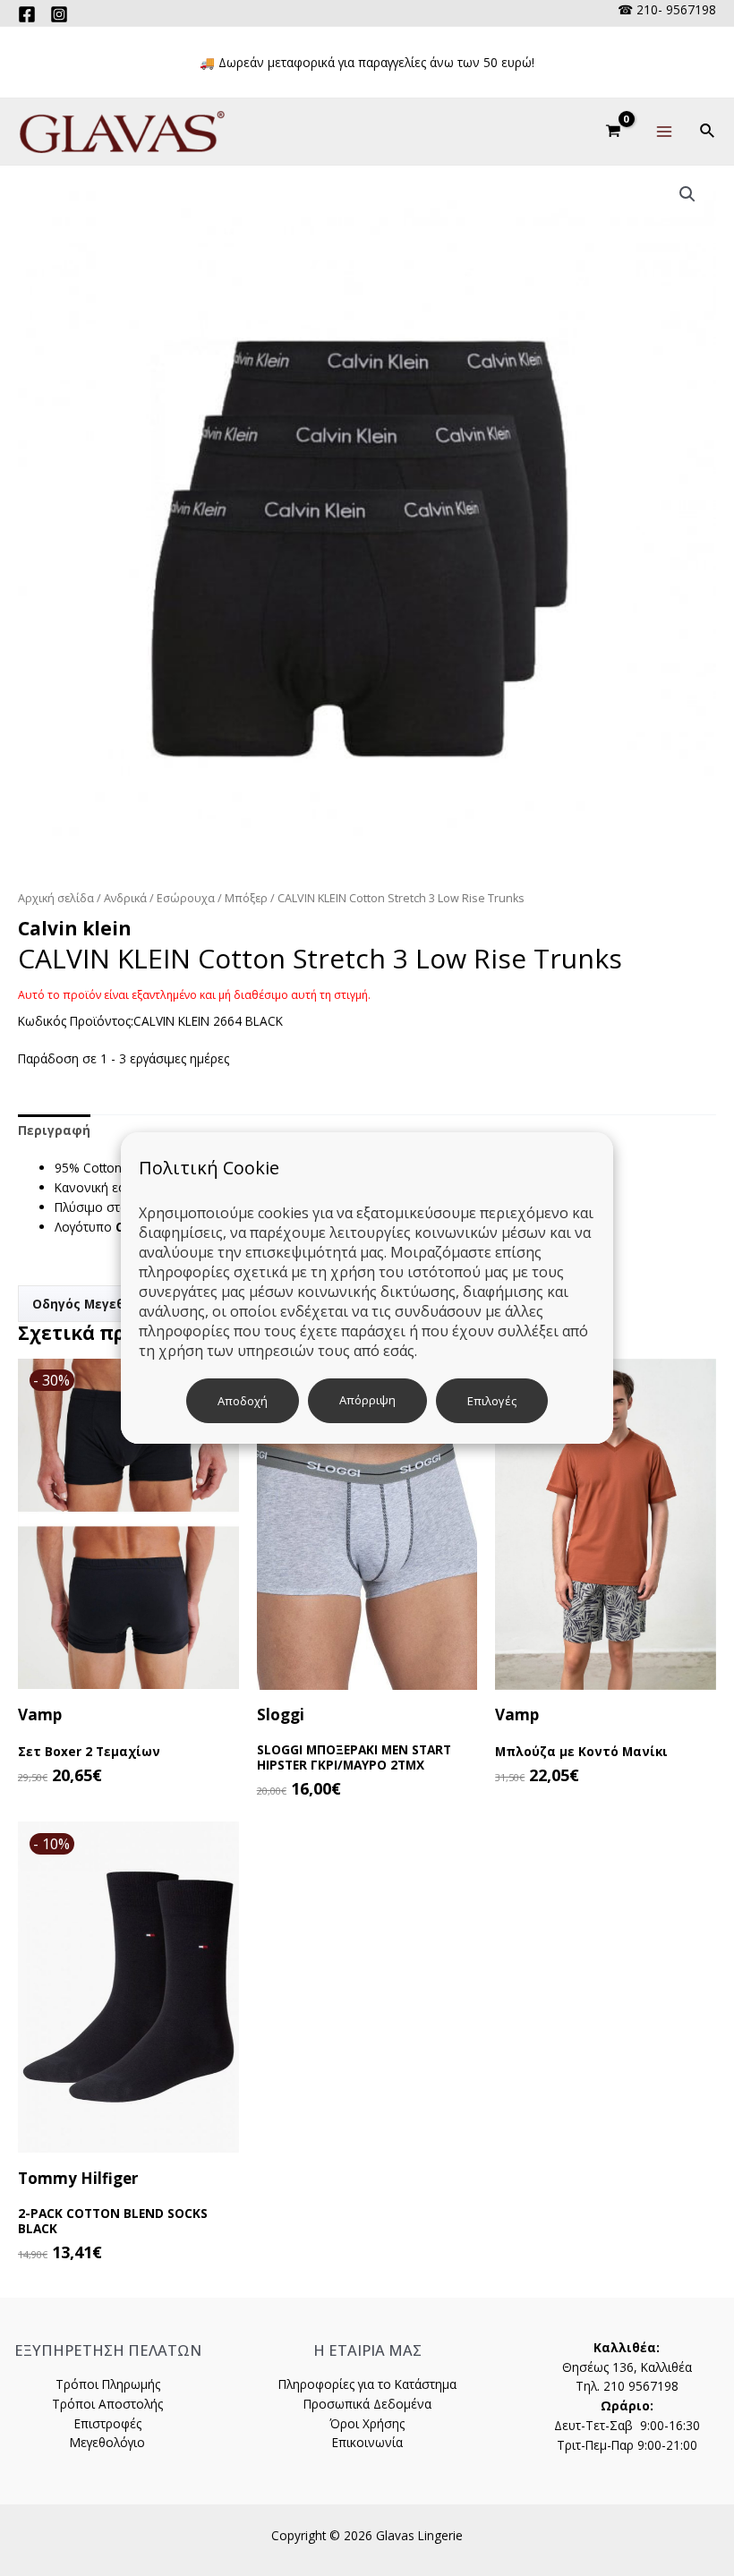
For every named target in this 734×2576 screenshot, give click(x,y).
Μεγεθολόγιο (107, 2442)
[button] (687, 194)
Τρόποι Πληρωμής (108, 2384)
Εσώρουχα (186, 898)
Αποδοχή (243, 1401)
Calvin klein (75, 928)
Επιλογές (492, 1401)
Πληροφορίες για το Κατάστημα (367, 2384)
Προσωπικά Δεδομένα (367, 2404)
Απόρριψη (367, 1400)
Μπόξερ (246, 898)
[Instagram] (59, 14)
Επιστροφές (108, 2423)
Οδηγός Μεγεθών (88, 1304)
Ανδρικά (125, 898)
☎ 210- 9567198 (667, 9)
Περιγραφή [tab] (54, 1130)
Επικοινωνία (367, 2442)
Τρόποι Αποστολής (107, 2404)
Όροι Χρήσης (367, 2423)
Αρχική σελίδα (56, 898)
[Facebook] (27, 14)
